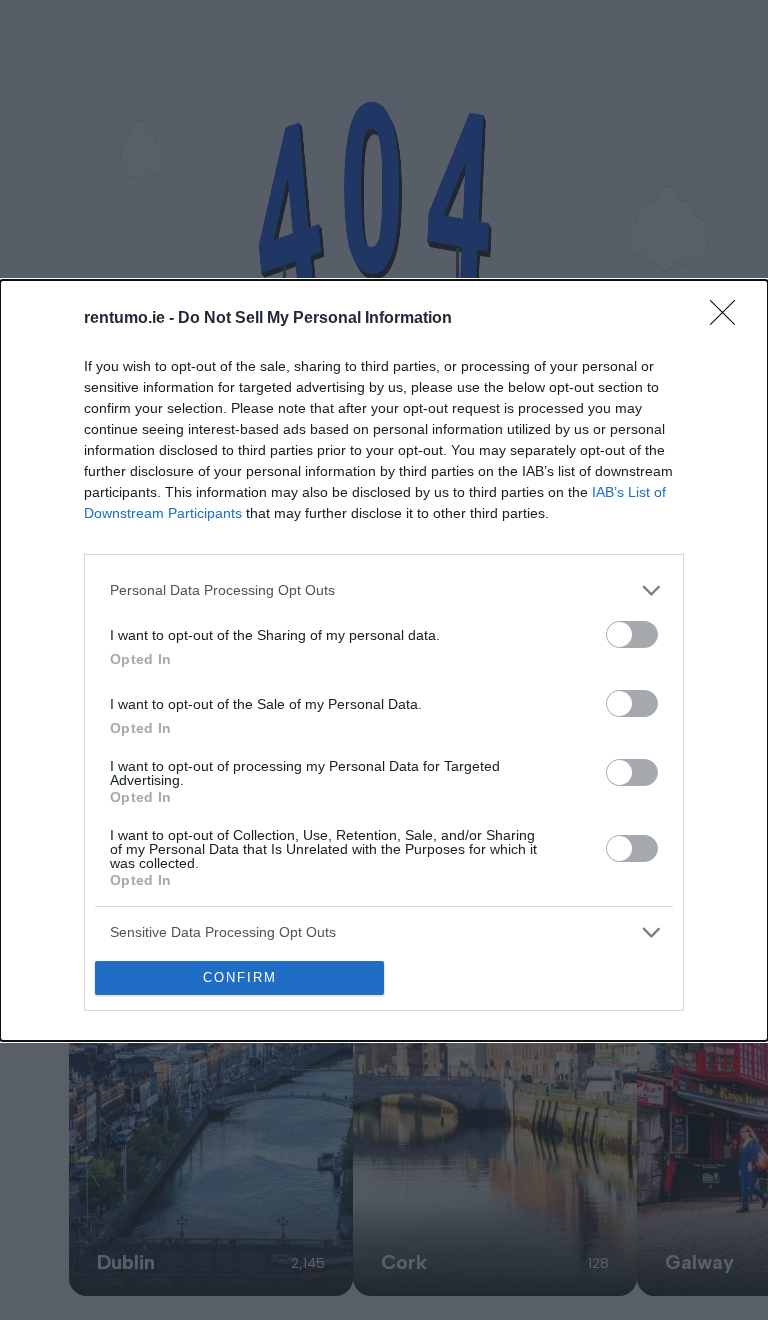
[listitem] (384, 590)
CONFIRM (240, 977)
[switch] (632, 634)
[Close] (729, 319)
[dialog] (384, 660)
